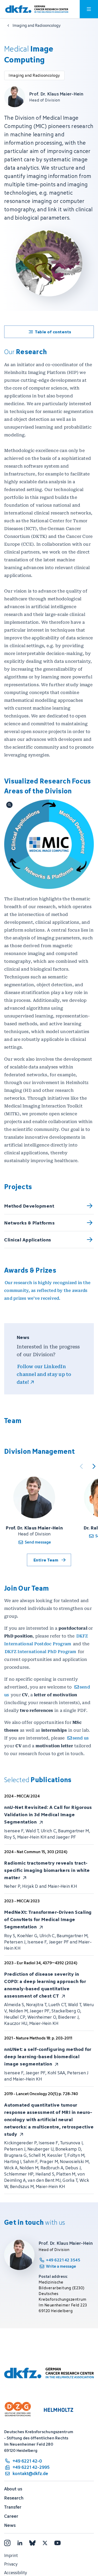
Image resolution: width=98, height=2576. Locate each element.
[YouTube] (57, 2543)
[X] (45, 2543)
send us (81, 1738)
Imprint (11, 2555)
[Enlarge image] (49, 844)
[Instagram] (7, 2543)
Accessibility (16, 2573)
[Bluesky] (32, 2543)
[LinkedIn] (20, 2543)
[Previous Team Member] (81, 1466)
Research (14, 2498)
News (10, 2525)
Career (11, 2516)
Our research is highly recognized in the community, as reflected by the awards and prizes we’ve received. (47, 1290)
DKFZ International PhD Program (41, 1652)
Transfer (13, 2507)
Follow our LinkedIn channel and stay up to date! (44, 1374)
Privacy (11, 2564)
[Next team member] (94, 1466)
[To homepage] (37, 9)
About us (13, 2489)
